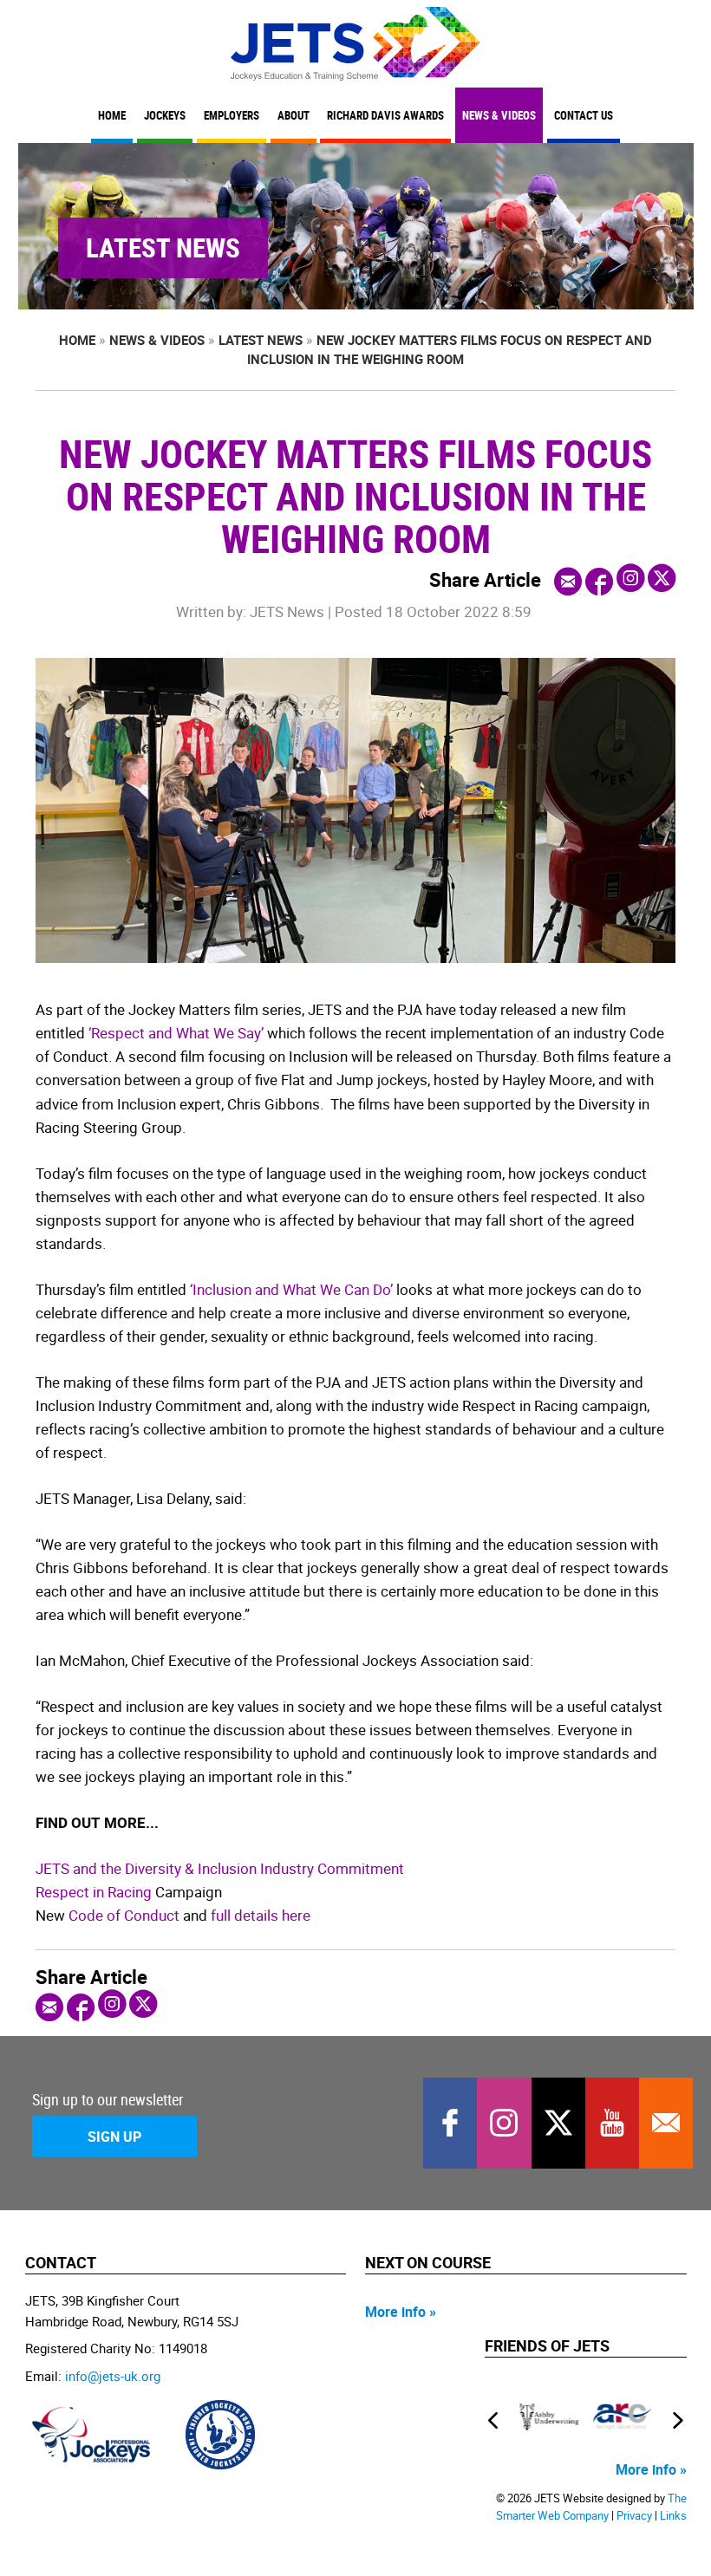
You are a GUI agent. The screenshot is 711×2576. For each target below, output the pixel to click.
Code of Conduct (124, 1915)
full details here (261, 1915)
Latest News (261, 340)
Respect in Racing (94, 1892)
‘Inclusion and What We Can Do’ (291, 1289)
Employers (232, 116)
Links (673, 2516)
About (294, 116)
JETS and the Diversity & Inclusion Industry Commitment (220, 1868)
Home (112, 116)
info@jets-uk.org (113, 2376)
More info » (401, 2312)
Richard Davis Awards (385, 116)
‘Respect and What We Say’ (176, 1033)
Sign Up (114, 2137)
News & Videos (499, 116)
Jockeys (165, 116)
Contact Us (584, 116)
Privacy (634, 2516)
